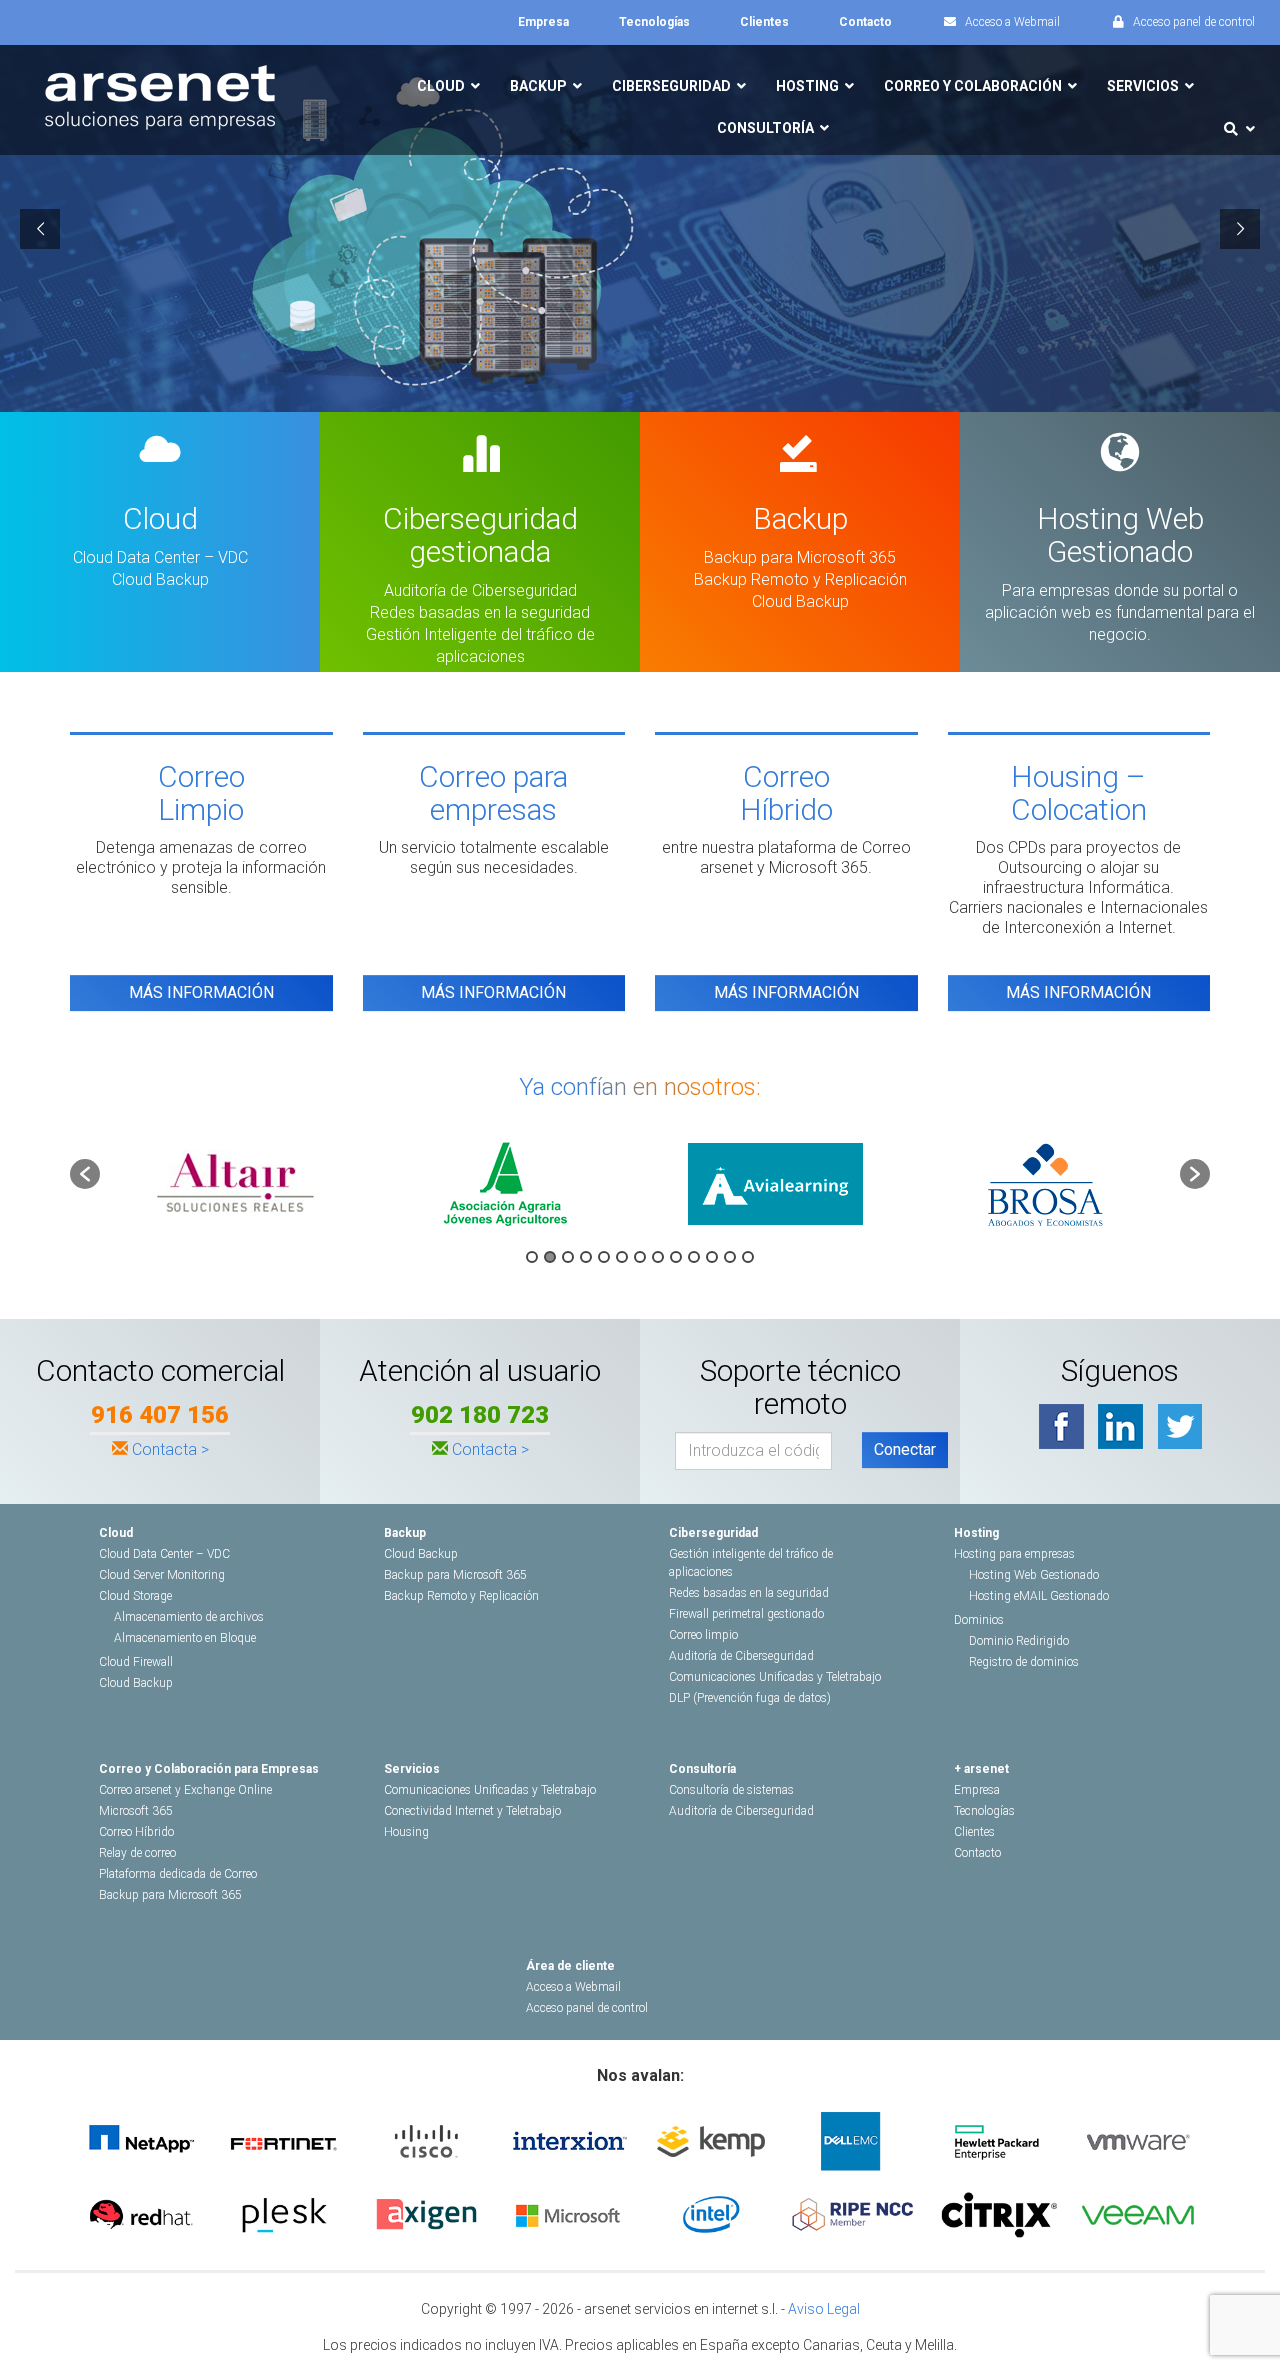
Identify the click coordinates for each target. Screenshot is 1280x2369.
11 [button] (712, 1257)
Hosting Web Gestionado (1034, 1575)
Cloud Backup (160, 579)
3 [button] (568, 1257)
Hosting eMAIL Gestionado (1039, 1596)
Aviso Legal (824, 2309)
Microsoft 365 (136, 1811)
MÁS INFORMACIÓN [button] (201, 992)
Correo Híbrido (136, 1832)
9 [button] (676, 1257)
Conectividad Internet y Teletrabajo (472, 1811)
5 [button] (604, 1257)
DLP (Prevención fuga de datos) (750, 1698)
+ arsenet (981, 1769)
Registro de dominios (1024, 1662)
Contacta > (170, 1449)
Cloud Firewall (136, 1662)
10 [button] (694, 1257)
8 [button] (658, 1257)
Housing (406, 1832)
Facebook (1061, 1426)
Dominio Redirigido (1019, 1641)
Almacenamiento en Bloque (185, 1638)
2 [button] (550, 1257)
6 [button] (622, 1257)
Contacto (977, 1853)
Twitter (1179, 1426)
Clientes (974, 1832)
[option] (235, 1184)
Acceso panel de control (587, 2008)
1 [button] (532, 1257)
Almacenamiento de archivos (189, 1617)
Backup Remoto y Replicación (800, 579)
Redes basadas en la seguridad (480, 612)
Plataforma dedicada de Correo (178, 1874)
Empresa (977, 1790)
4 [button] (586, 1257)
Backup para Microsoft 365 (800, 557)
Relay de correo (137, 1853)
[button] (85, 1174)
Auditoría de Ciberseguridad (480, 590)
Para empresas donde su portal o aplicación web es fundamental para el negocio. (1120, 612)
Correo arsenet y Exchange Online (185, 1790)
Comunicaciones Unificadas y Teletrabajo (775, 1677)
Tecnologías (984, 1811)
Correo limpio (703, 1635)
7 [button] (640, 1257)
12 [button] (730, 1257)
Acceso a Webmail (573, 1987)
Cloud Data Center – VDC (160, 557)
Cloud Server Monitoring (162, 1575)
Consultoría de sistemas (731, 1790)
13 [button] (748, 1257)
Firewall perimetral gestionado (746, 1614)
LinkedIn (1120, 1426)
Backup (405, 1533)
